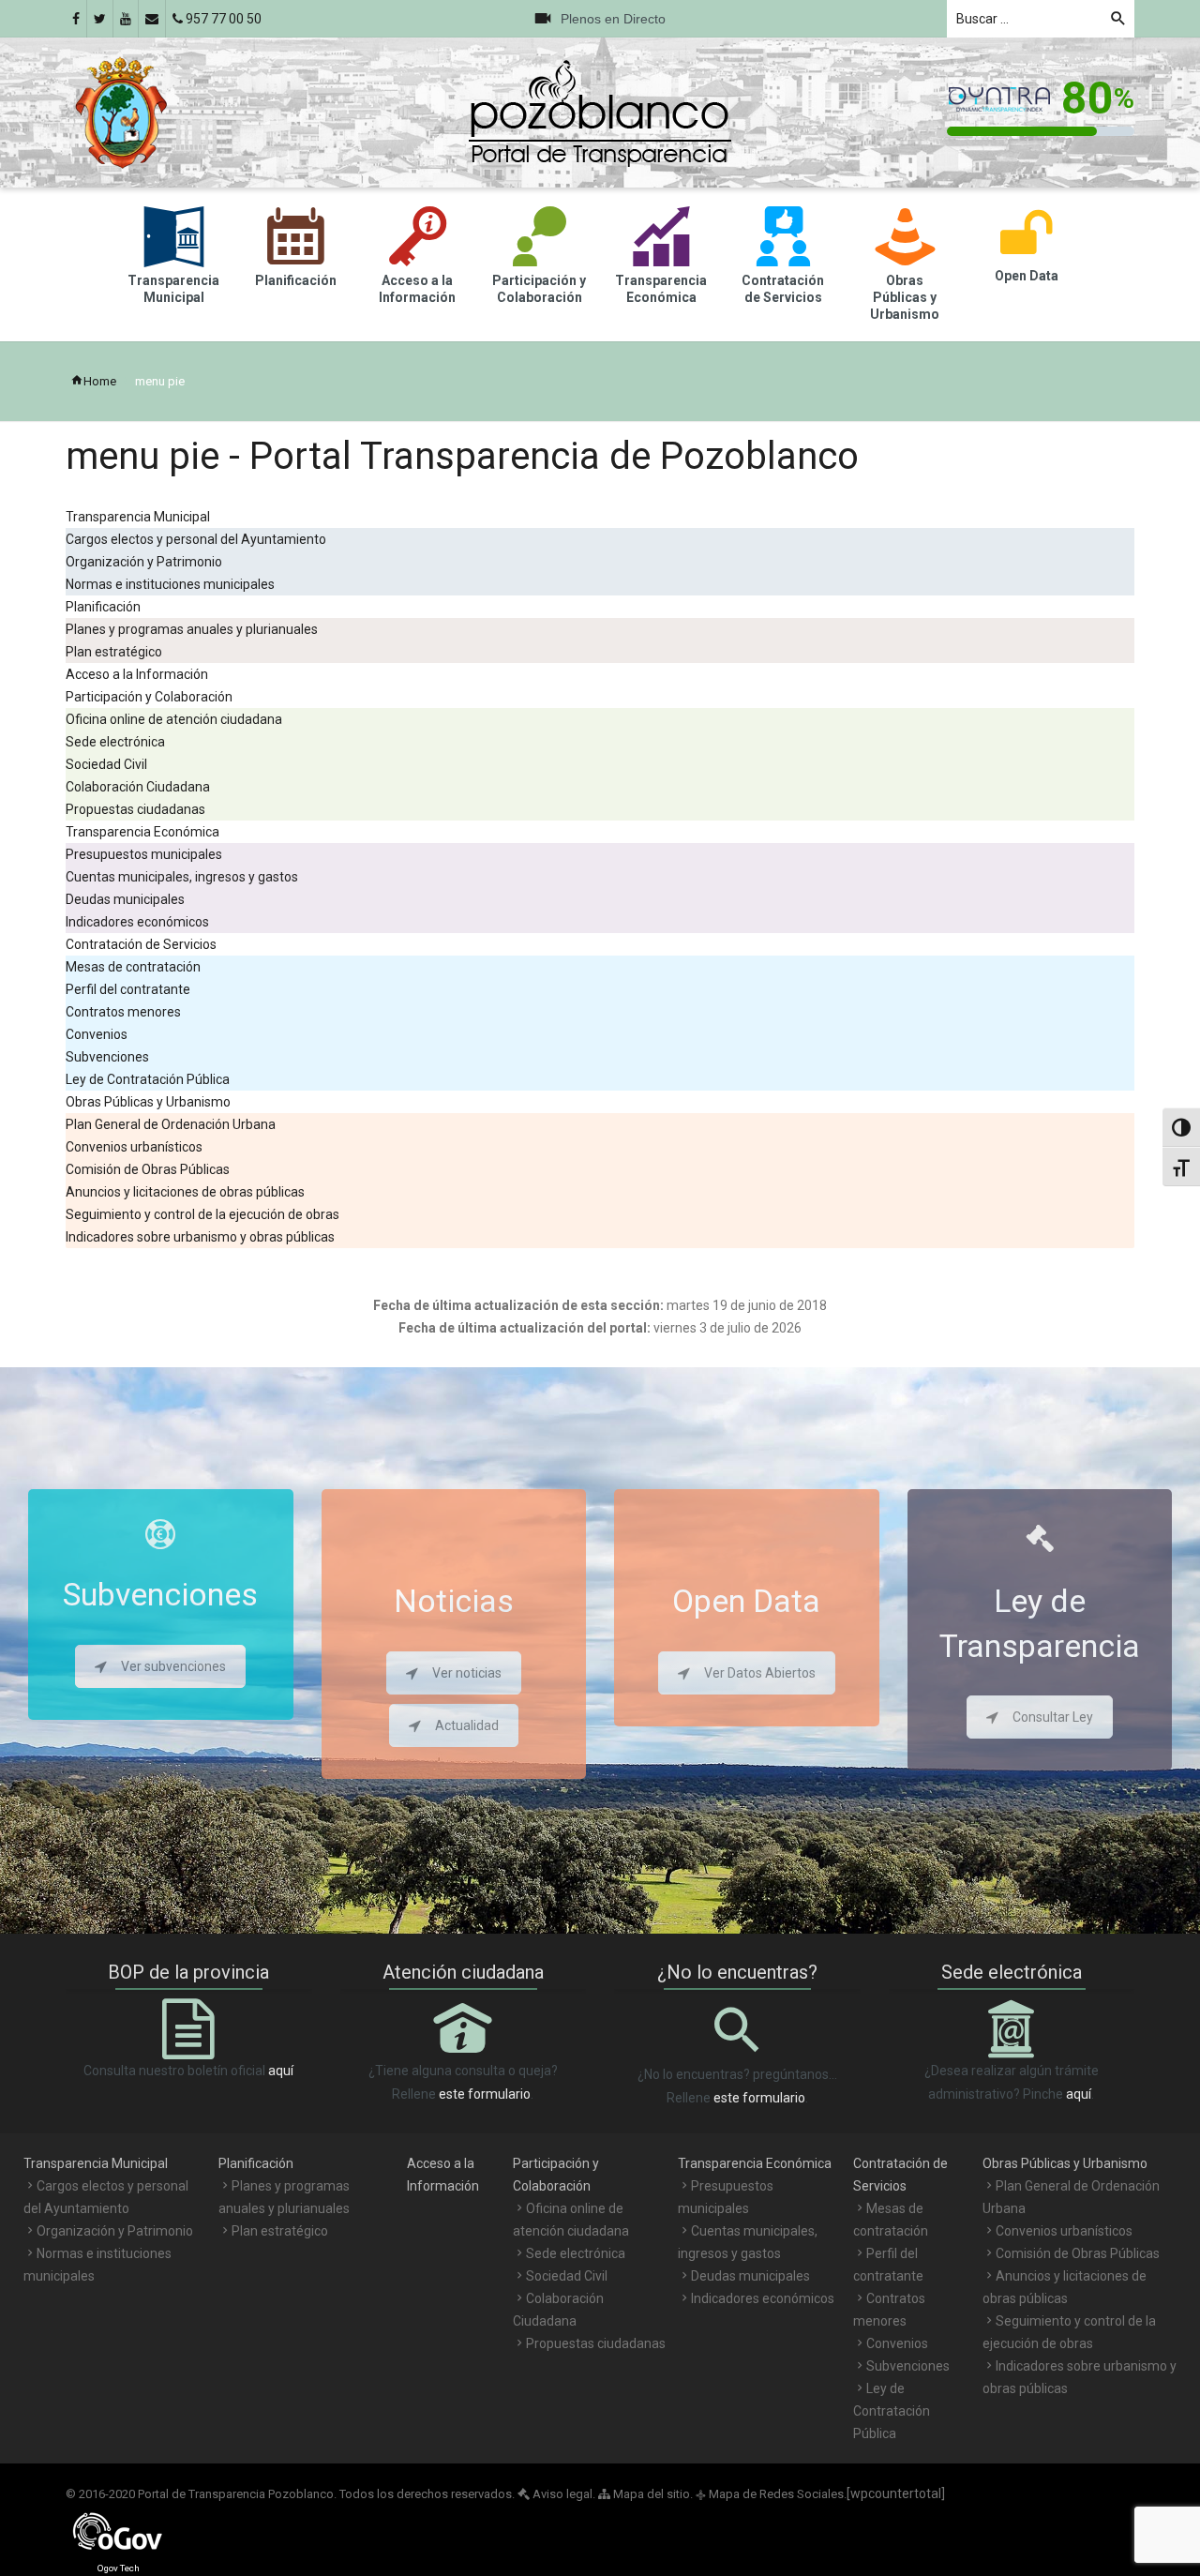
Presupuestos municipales (144, 854)
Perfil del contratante (128, 989)
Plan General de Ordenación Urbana (171, 1124)
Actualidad (467, 1725)
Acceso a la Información (137, 674)
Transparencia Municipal (138, 517)
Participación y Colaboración (149, 697)
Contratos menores (123, 1012)
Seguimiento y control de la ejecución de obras (202, 1214)
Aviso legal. (562, 2494)
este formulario (485, 2094)
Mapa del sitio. (652, 2494)
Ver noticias (467, 1673)
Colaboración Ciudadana (138, 787)
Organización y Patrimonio (144, 562)
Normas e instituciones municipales (170, 584)
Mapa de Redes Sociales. (771, 2494)
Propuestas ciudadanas (135, 809)
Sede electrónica (115, 742)
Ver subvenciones (173, 1666)
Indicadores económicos (137, 922)
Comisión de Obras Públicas (148, 1169)
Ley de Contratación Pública (148, 1079)
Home (100, 381)
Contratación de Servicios (141, 944)
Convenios (97, 1034)
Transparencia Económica (142, 832)
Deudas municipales (125, 899)
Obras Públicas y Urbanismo (148, 1102)
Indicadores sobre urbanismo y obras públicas (200, 1237)
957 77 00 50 (222, 19)
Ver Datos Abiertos (760, 1673)
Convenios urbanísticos (134, 1147)
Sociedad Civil (106, 764)
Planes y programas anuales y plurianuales (192, 629)
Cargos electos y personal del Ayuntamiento (196, 539)
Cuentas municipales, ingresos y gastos (182, 877)
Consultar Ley (1053, 1717)
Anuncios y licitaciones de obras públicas (185, 1192)
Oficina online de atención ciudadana (174, 719)
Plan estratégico (114, 652)
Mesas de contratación (133, 967)
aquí (281, 2071)
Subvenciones (107, 1057)
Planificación (103, 607)
